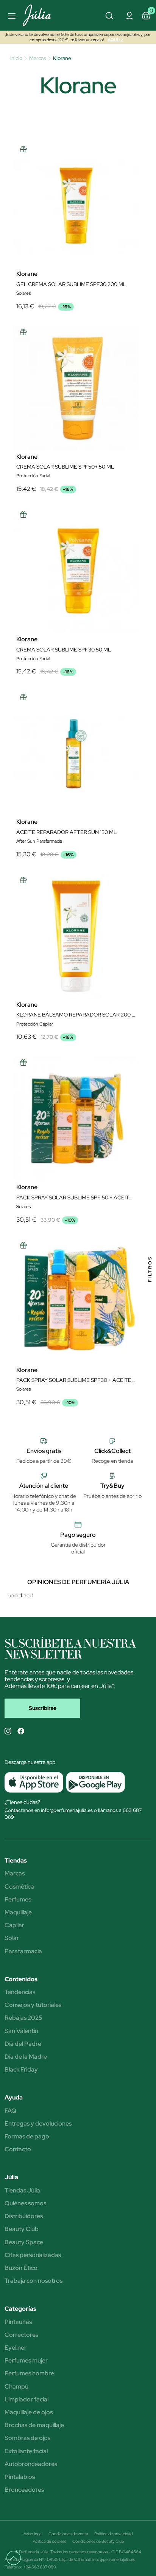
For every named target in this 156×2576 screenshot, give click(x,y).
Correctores (21, 2335)
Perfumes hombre (29, 2373)
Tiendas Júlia (22, 2191)
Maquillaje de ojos (29, 2412)
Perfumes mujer (26, 2361)
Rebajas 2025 (23, 2018)
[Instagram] (8, 1731)
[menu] (11, 15)
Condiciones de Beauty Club (98, 2541)
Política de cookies (49, 2541)
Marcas (15, 1874)
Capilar (14, 1925)
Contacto (18, 2149)
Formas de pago (27, 2137)
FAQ (10, 2111)
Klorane (27, 274)
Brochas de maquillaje (34, 2425)
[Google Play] (94, 1782)
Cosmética (19, 1887)
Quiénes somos (25, 2203)
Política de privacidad (113, 2534)
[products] (17, 2561)
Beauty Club (22, 2229)
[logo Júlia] (44, 15)
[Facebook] (21, 1731)
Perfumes (18, 1900)
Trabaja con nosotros (34, 2281)
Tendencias (20, 1992)
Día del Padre (23, 2044)
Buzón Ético (21, 2268)
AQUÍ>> (115, 40)
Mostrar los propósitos (78, 1387)
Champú (16, 2387)
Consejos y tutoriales (33, 2005)
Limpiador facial (27, 2400)
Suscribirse (43, 1708)
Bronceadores (24, 2490)
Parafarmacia (23, 1951)
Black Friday (21, 2070)
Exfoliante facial (26, 2451)
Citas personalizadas (33, 2255)
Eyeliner (16, 2348)
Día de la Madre (26, 2057)
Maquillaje (18, 1912)
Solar (12, 1938)
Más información (51, 1285)
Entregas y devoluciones (38, 2124)
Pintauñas (18, 2322)
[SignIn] (129, 15)
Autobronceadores (31, 2464)
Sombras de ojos (27, 2438)
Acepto (78, 1367)
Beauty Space (24, 2242)
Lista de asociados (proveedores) (45, 1347)
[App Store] (34, 1782)
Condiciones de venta (68, 2534)
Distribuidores (24, 2216)
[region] (78, 1288)
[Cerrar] (142, 1181)
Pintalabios (20, 2477)
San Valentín (21, 2031)
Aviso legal (33, 2534)
